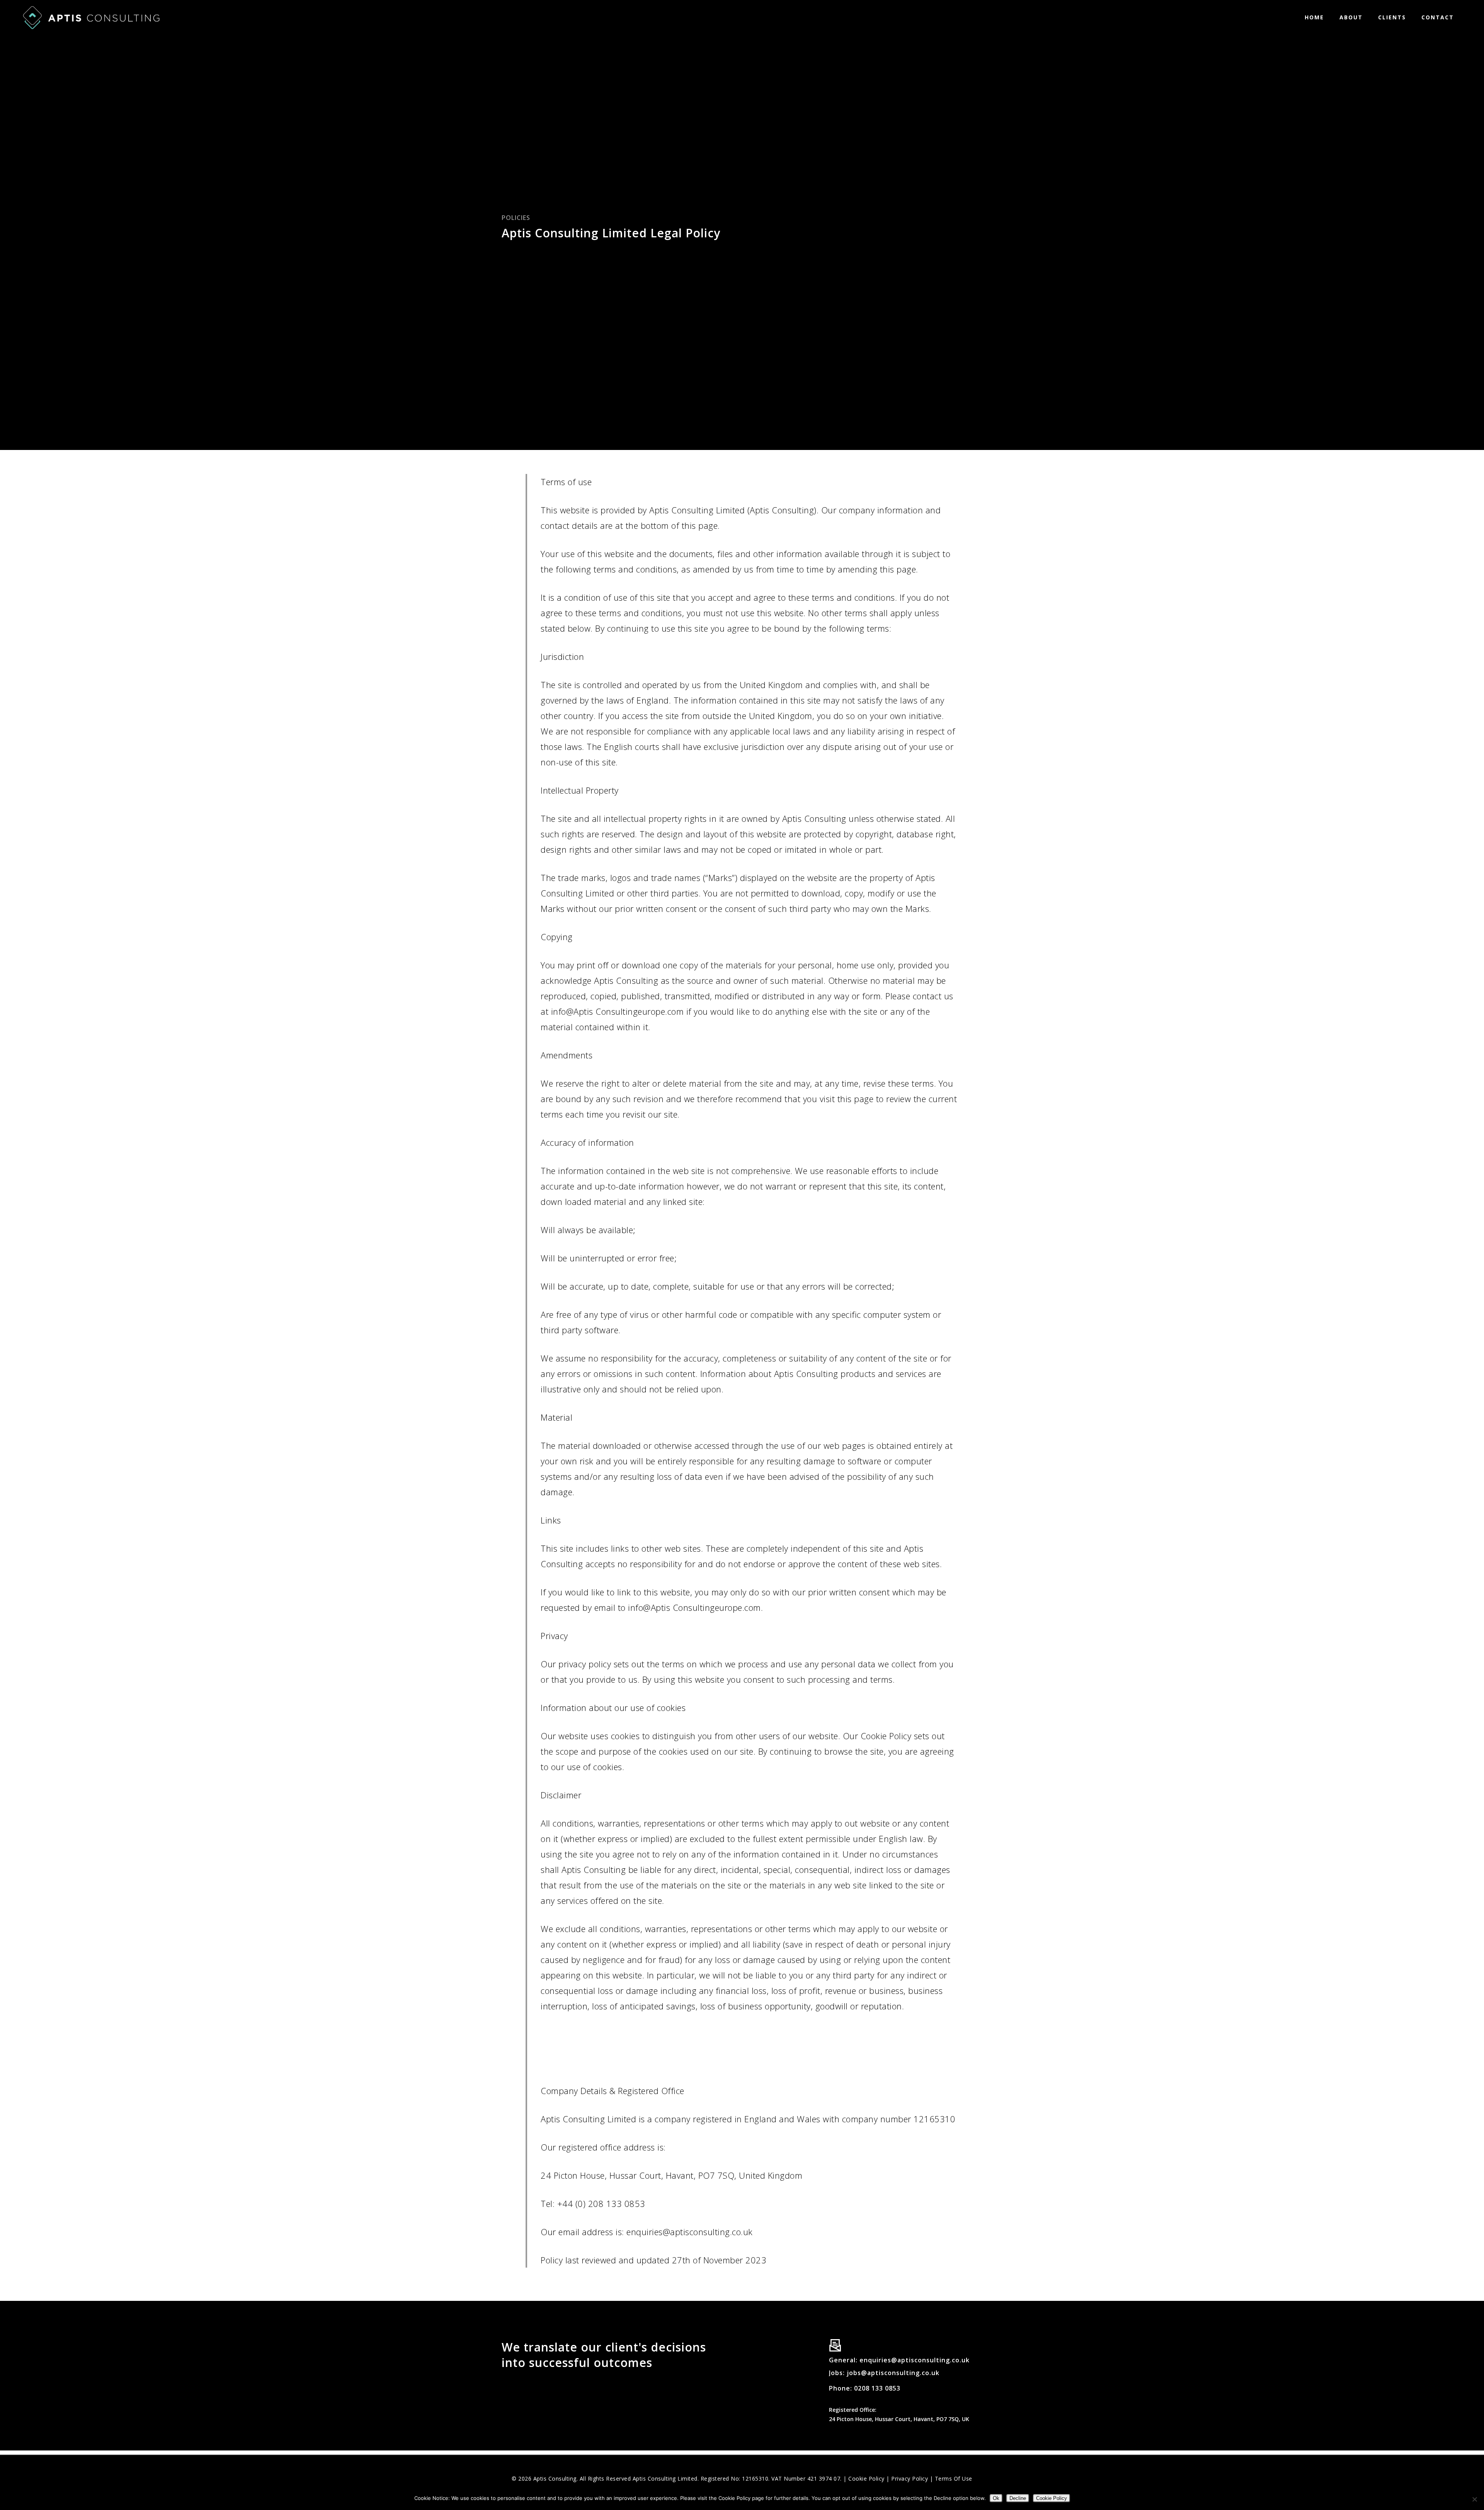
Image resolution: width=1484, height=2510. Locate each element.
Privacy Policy (910, 2478)
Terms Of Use (954, 2478)
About (1351, 17)
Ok (996, 2498)
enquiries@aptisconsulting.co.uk (915, 2360)
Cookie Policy (866, 2478)
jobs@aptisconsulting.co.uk (892, 2373)
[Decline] (1474, 2499)
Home (1314, 17)
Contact (1438, 17)
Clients (1392, 17)
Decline (1018, 2498)
